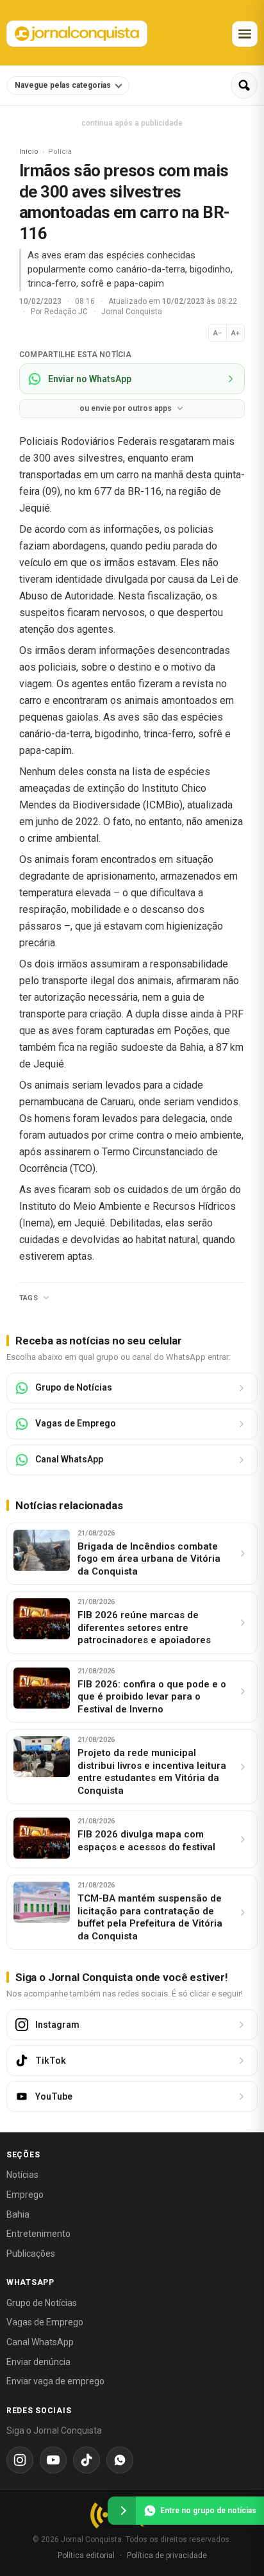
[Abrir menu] (245, 34)
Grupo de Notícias (42, 2303)
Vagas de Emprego (45, 2322)
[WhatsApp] (120, 2460)
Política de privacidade (167, 2555)
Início (29, 152)
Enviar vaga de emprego (55, 2381)
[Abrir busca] (244, 85)
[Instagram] (20, 2460)
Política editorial (86, 2555)
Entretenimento (38, 2234)
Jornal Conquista (132, 312)
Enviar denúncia (38, 2362)
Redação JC (67, 312)
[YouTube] (53, 2460)
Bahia (18, 2214)
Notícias (22, 2175)
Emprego (25, 2195)
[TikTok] (87, 2460)
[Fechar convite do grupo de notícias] (122, 2511)
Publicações (31, 2254)
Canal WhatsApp (40, 2342)
